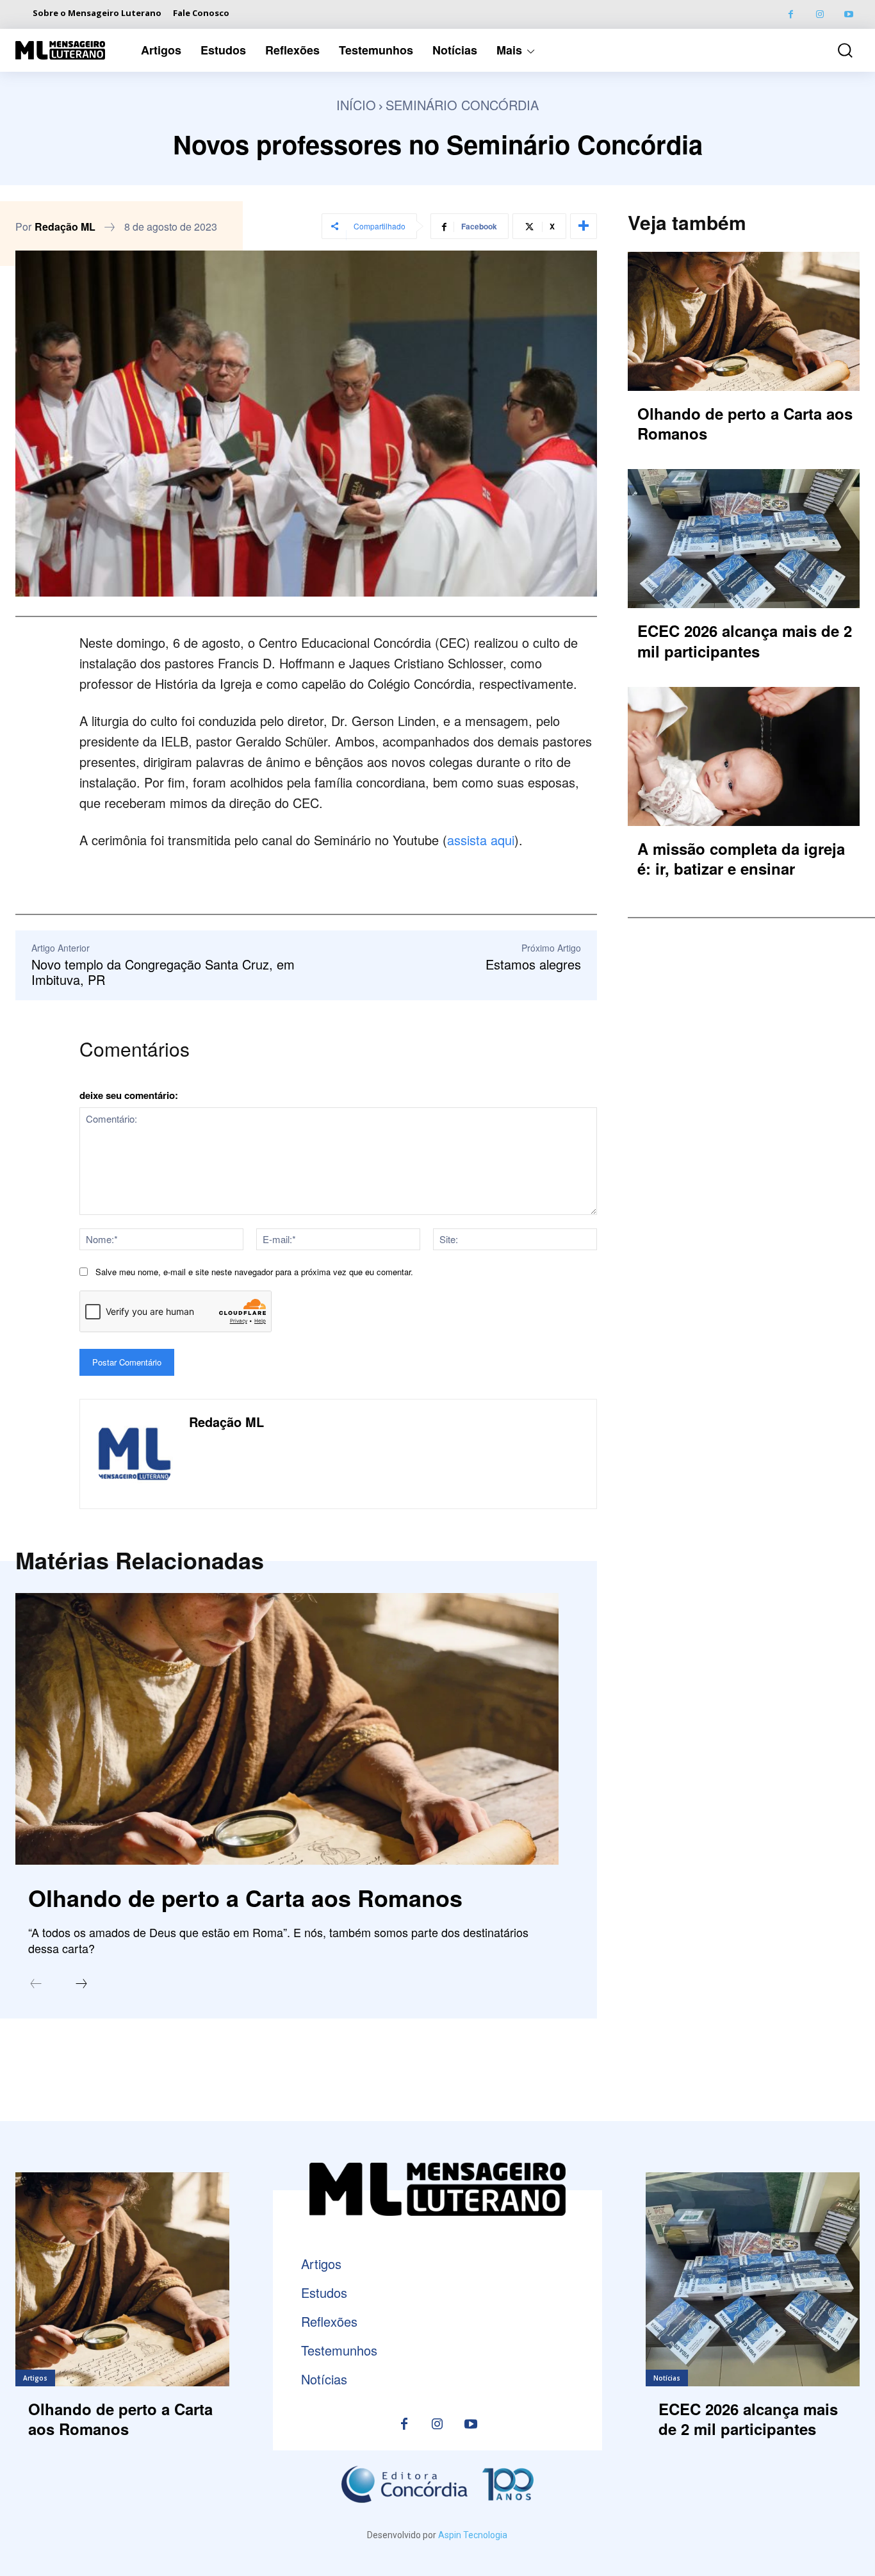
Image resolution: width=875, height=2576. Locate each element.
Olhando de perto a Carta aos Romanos (245, 1897)
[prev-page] (36, 1985)
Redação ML (65, 227)
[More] (584, 226)
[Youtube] (848, 14)
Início (356, 105)
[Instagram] (820, 14)
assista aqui (481, 840)
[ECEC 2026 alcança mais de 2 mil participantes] (744, 539)
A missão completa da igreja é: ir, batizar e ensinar (741, 858)
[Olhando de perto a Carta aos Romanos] (287, 1729)
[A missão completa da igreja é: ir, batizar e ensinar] (744, 756)
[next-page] (81, 1985)
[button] (837, 50)
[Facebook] (791, 14)
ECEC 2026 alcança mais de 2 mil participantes (745, 640)
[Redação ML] (135, 1454)
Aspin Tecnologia (473, 2535)
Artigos (35, 2378)
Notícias (667, 2378)
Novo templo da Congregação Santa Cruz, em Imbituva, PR (163, 972)
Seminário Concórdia (462, 105)
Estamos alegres (533, 964)
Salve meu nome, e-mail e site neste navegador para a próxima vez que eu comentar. (254, 1272)
